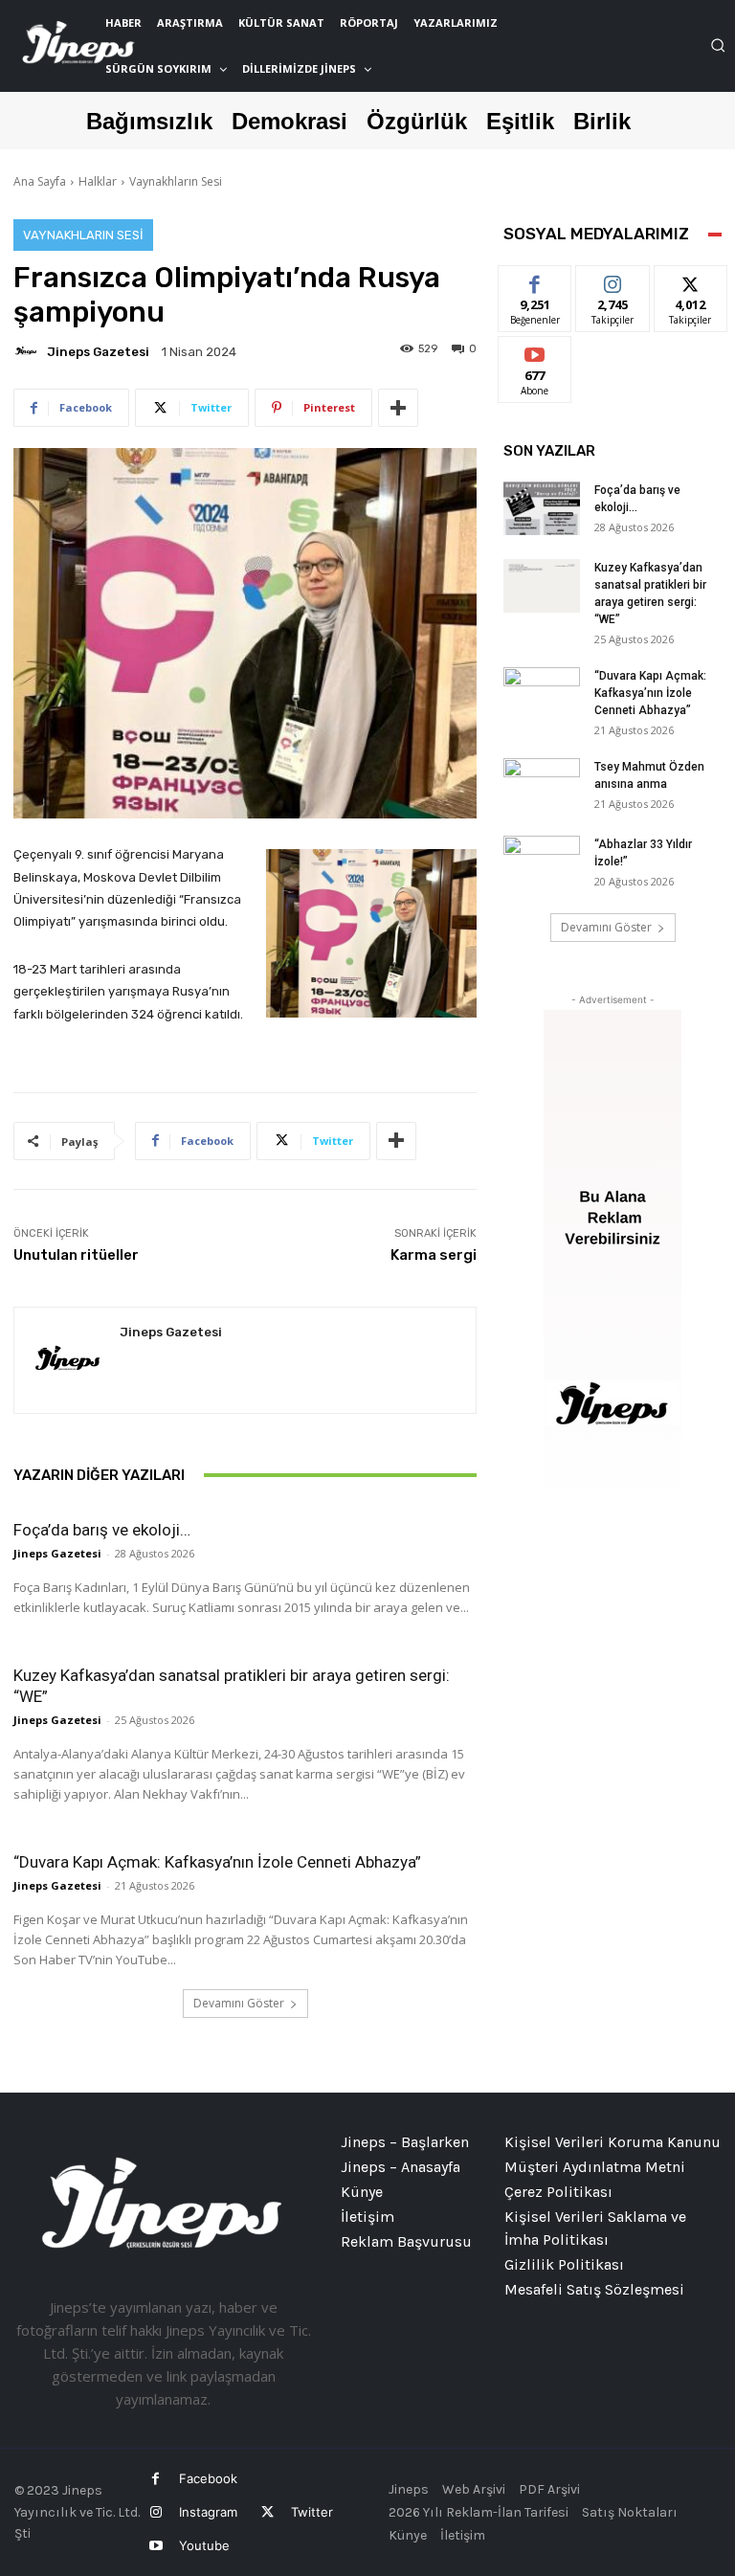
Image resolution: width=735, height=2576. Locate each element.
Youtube (204, 2545)
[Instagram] (156, 2512)
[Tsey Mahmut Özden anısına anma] (542, 785)
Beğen (535, 280)
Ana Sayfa (40, 181)
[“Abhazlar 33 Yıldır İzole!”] (542, 862)
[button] (718, 45)
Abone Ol (535, 351)
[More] (398, 408)
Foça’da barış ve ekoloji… (102, 1530)
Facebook (208, 2478)
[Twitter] (267, 2512)
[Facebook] (156, 2479)
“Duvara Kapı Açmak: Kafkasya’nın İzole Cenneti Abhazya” (217, 1862)
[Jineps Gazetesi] (29, 351)
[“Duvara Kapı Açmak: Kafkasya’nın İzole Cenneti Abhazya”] (542, 694)
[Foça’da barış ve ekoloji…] (542, 508)
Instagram (208, 2512)
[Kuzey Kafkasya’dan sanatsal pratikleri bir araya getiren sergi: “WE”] (542, 586)
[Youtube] (156, 2546)
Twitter (312, 2512)
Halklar (98, 181)
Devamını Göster (239, 2003)
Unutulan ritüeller (76, 1255)
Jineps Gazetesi (98, 352)
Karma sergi (434, 1255)
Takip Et (613, 280)
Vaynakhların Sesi (176, 181)
